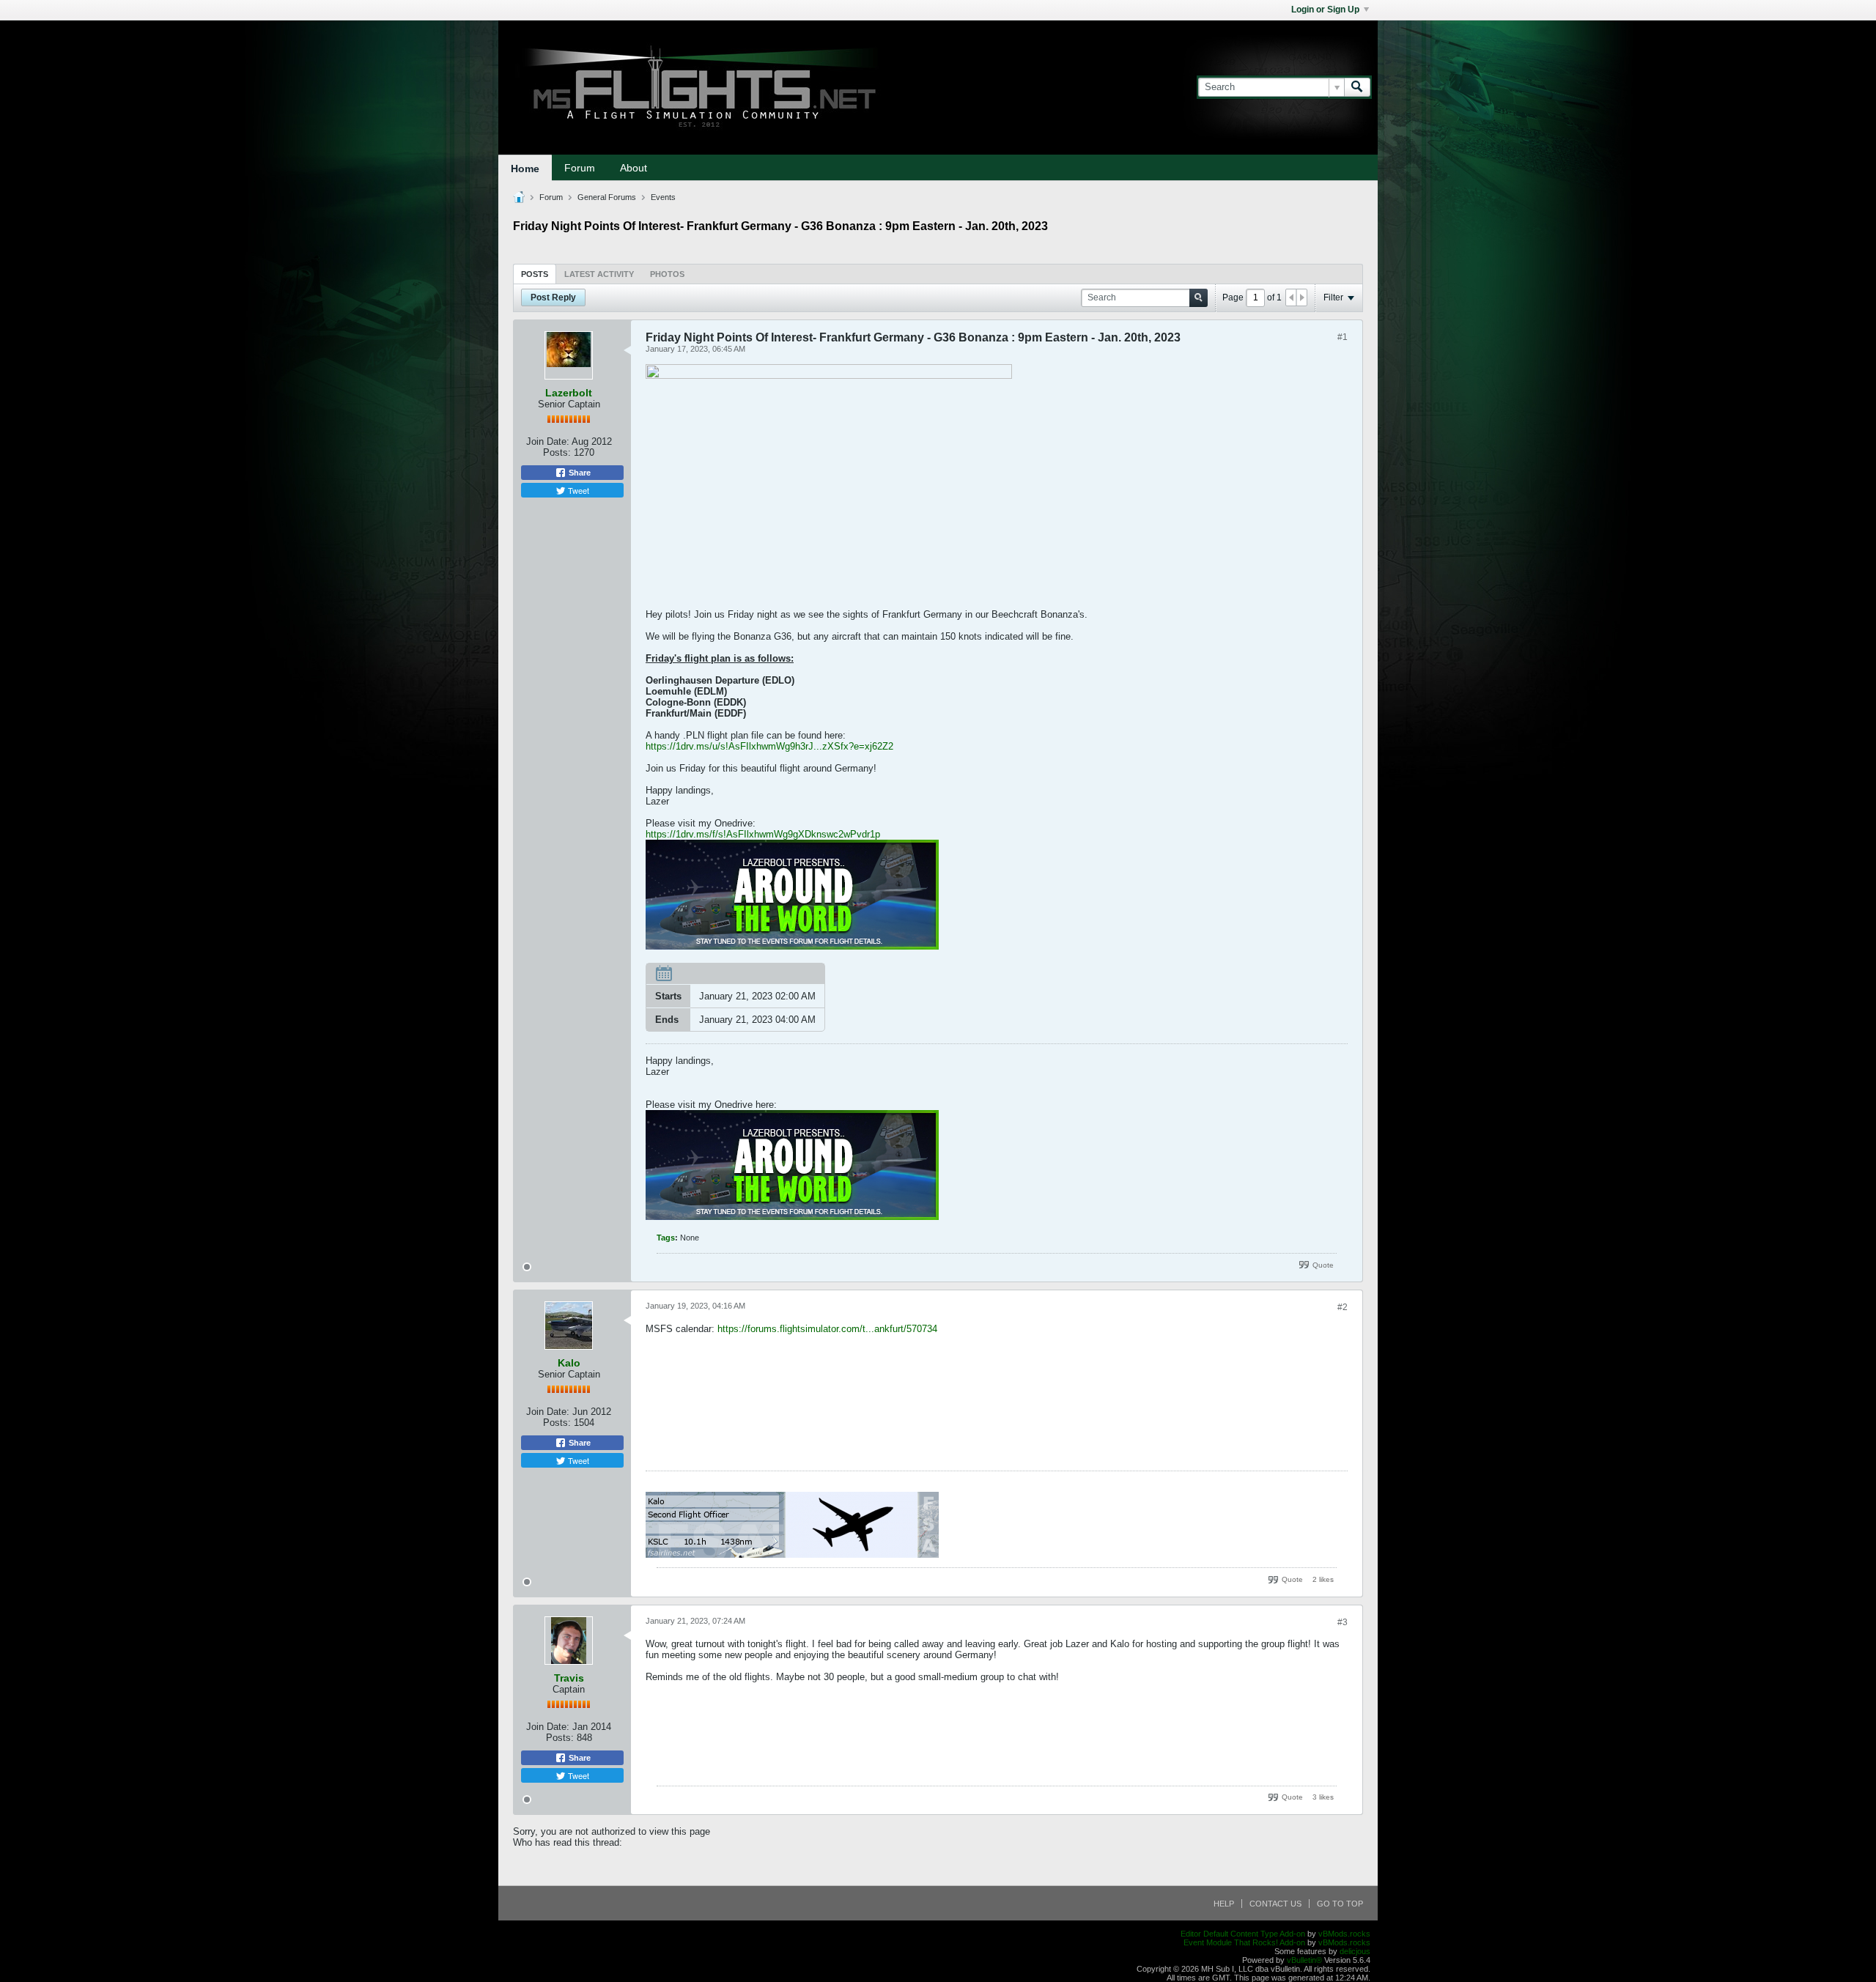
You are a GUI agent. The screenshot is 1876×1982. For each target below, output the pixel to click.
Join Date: (548, 441)
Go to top (1340, 1904)
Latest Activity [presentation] (599, 274)
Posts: (557, 452)
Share (579, 473)
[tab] (535, 274)
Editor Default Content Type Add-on (1243, 1934)
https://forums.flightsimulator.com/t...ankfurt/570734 (827, 1329)
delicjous (1355, 1951)
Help (1224, 1904)
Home (525, 169)
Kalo (569, 1363)
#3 (1343, 1622)
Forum (580, 168)
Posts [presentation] (535, 274)
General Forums (607, 197)
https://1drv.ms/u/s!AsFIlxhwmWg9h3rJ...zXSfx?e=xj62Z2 (769, 746)
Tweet (577, 490)
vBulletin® (1304, 1960)
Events (663, 197)
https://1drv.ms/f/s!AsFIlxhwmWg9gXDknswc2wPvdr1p (763, 834)
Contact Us (1275, 1904)
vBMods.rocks (1344, 1934)
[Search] (1357, 87)
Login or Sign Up (1325, 10)
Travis (569, 1678)
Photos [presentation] (667, 274)
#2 (1343, 1307)
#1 (1343, 337)
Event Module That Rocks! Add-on (1244, 1942)
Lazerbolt (569, 393)
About (634, 168)
